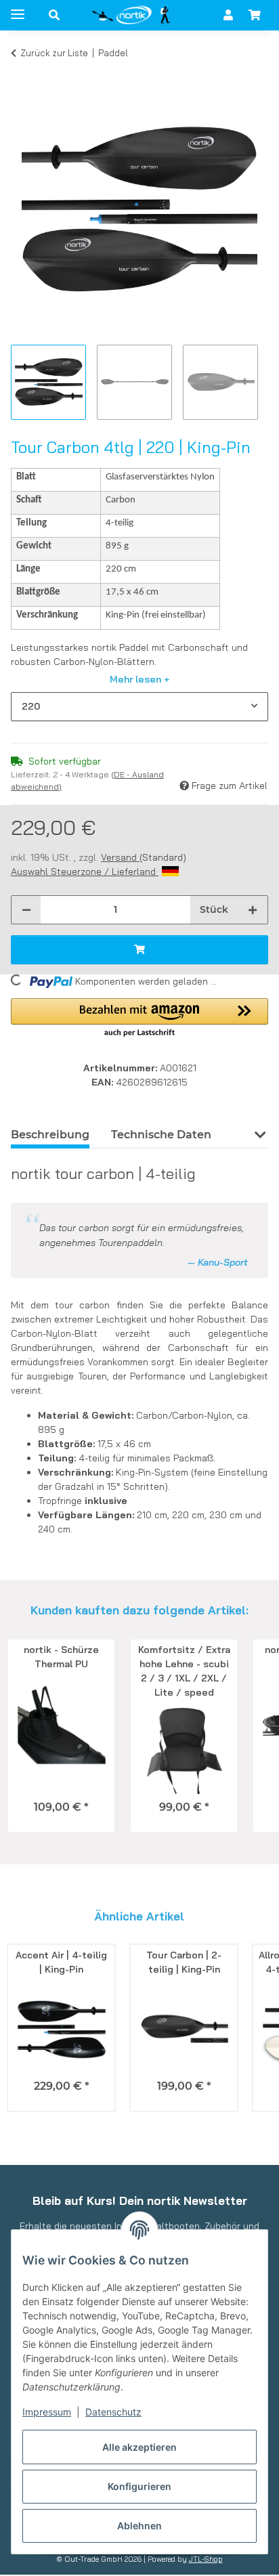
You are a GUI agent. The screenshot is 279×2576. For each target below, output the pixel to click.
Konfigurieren (139, 2486)
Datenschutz (113, 2412)
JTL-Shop (206, 2559)
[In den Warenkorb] (22, 73)
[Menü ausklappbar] (18, 8)
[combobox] (139, 707)
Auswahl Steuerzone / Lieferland (85, 872)
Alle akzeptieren (139, 2447)
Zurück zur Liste (54, 53)
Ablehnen (139, 2526)
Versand (120, 857)
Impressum (47, 2412)
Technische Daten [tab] (161, 1135)
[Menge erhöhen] (253, 910)
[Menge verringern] (26, 910)
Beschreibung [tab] (50, 1135)
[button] (54, 15)
